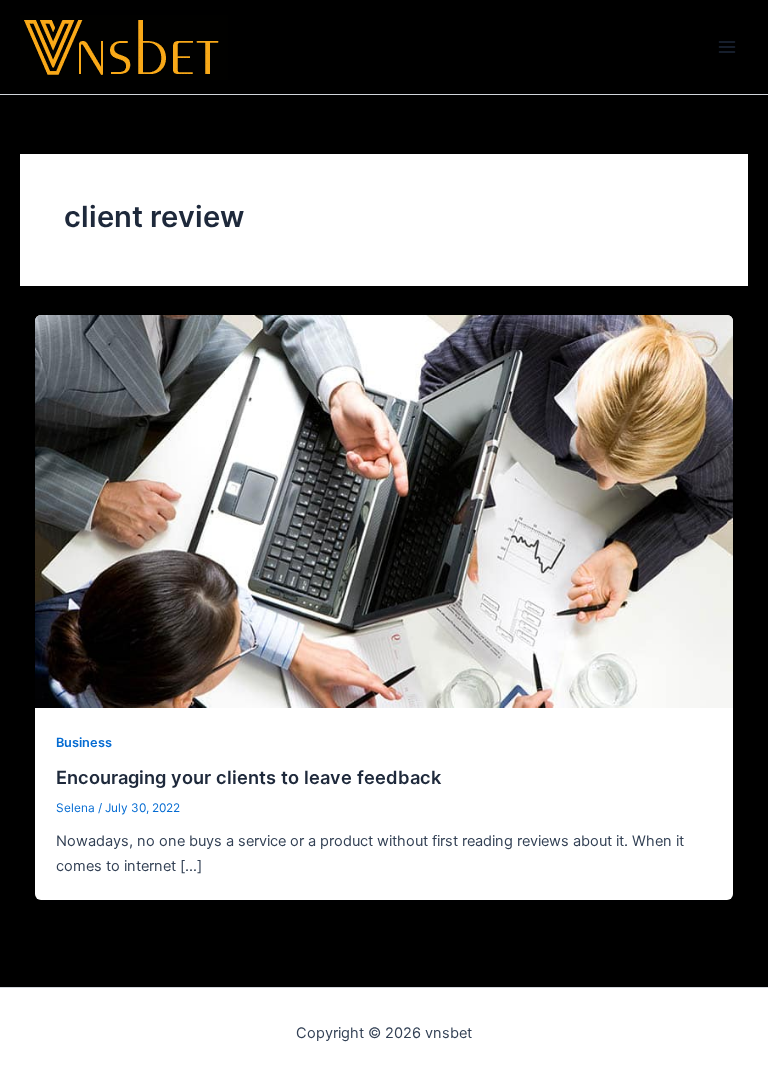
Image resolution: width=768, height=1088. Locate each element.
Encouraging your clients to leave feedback (248, 777)
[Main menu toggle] (727, 47)
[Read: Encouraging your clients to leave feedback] (384, 511)
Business (84, 742)
